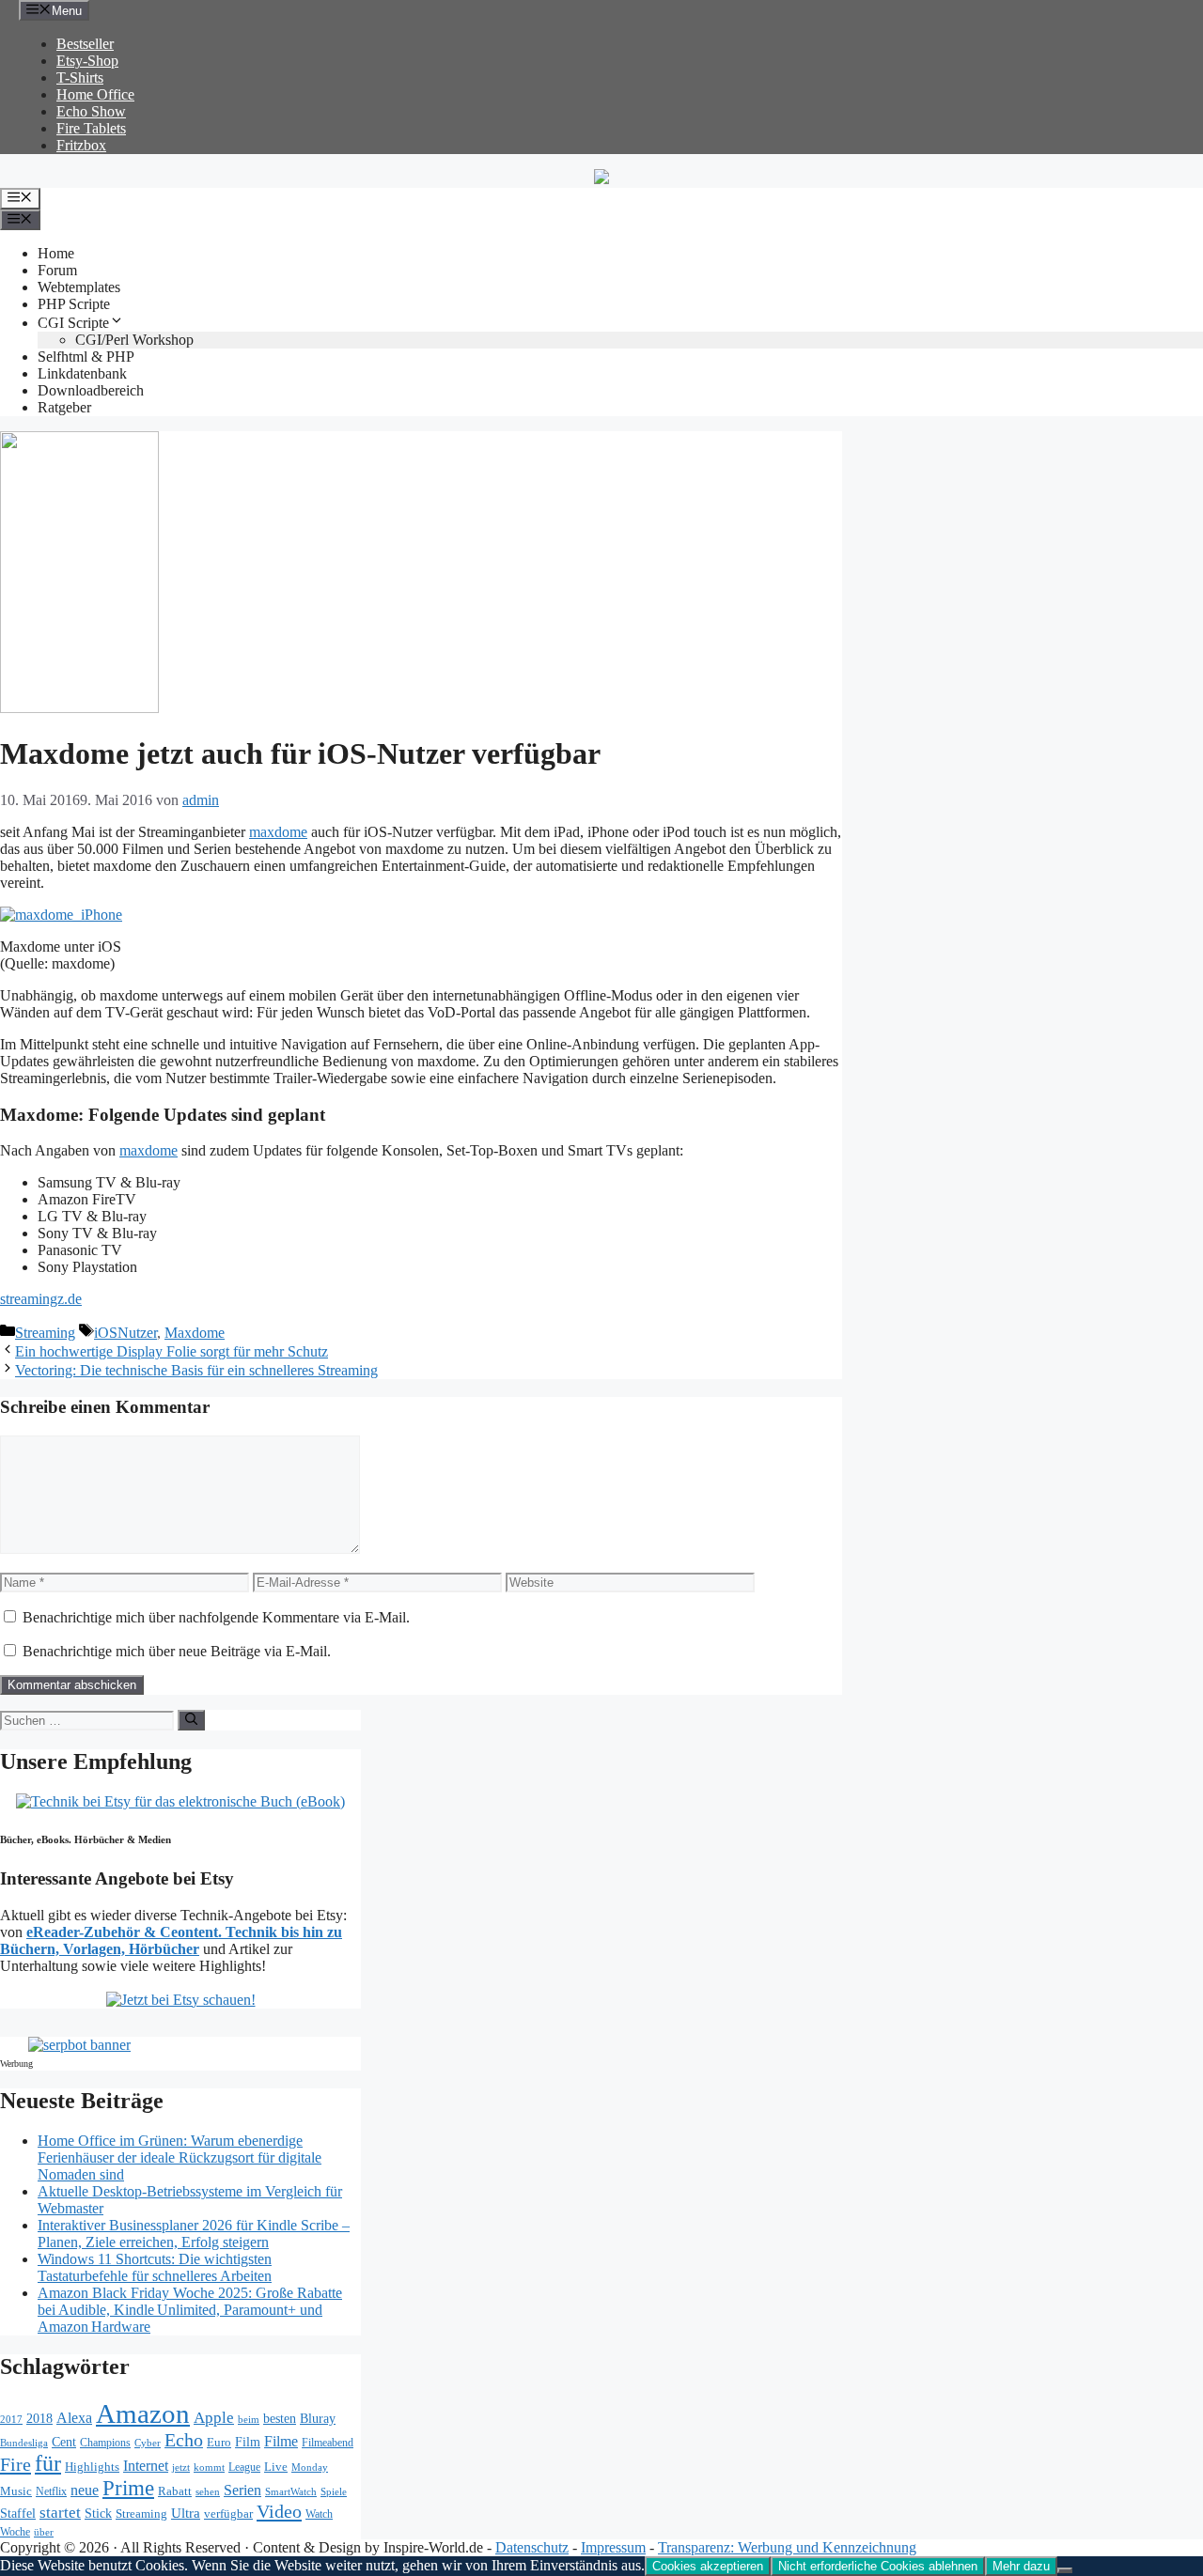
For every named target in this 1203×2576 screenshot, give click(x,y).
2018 (39, 2418)
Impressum (613, 2547)
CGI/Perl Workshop (134, 340)
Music (16, 2491)
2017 (11, 2420)
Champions (105, 2443)
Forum (57, 270)
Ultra (186, 2513)
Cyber (148, 2443)
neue (85, 2490)
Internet (146, 2466)
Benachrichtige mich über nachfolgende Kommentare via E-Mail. (216, 1617)
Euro (219, 2443)
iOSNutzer (125, 1333)
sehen (208, 2491)
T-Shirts (80, 78)
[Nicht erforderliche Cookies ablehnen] (1065, 2570)
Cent (64, 2442)
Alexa (74, 2418)
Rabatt (175, 2491)
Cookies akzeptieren (708, 2566)
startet (60, 2513)
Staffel (18, 2514)
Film (248, 2442)
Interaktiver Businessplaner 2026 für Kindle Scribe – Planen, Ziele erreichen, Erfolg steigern (194, 2234)
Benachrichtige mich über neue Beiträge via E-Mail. (177, 1651)
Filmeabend (328, 2443)
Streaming (45, 1333)
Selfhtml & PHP (86, 357)
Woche (15, 2532)
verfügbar (228, 2514)
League (244, 2467)
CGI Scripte (73, 323)
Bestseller (85, 44)
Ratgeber (64, 407)
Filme (281, 2441)
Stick (98, 2514)
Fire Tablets (91, 128)
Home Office (95, 94)
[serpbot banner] (79, 2045)
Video (279, 2511)
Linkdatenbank (82, 373)
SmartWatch (291, 2491)
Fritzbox (81, 145)
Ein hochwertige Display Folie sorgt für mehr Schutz (172, 1351)
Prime (128, 2488)
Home (56, 253)
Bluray (318, 2418)
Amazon (143, 2413)
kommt (209, 2467)
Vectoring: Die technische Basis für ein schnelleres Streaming (196, 1370)
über (44, 2532)
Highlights (92, 2467)
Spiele (334, 2491)
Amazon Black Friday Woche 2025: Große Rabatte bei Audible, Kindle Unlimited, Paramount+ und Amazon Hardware (190, 2310)
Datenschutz (532, 2547)
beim (249, 2420)
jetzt (181, 2467)
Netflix (51, 2492)
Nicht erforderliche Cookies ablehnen (878, 2566)
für (48, 2463)
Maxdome (195, 1333)
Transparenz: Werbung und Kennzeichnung (787, 2547)
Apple (214, 2418)
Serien (242, 2490)
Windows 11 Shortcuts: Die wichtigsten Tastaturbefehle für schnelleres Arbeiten (155, 2267)
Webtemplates (79, 287)
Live (276, 2467)
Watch (319, 2514)
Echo (184, 2440)
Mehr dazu (1021, 2566)
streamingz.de (41, 1299)
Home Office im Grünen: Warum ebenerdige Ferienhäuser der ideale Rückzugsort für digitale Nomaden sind (180, 2157)
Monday (310, 2467)
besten (280, 2419)
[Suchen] (191, 1720)
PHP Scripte (74, 304)
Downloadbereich (91, 390)
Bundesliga (24, 2443)
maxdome (278, 832)
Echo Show (91, 111)
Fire (16, 2464)
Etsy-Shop (87, 61)
